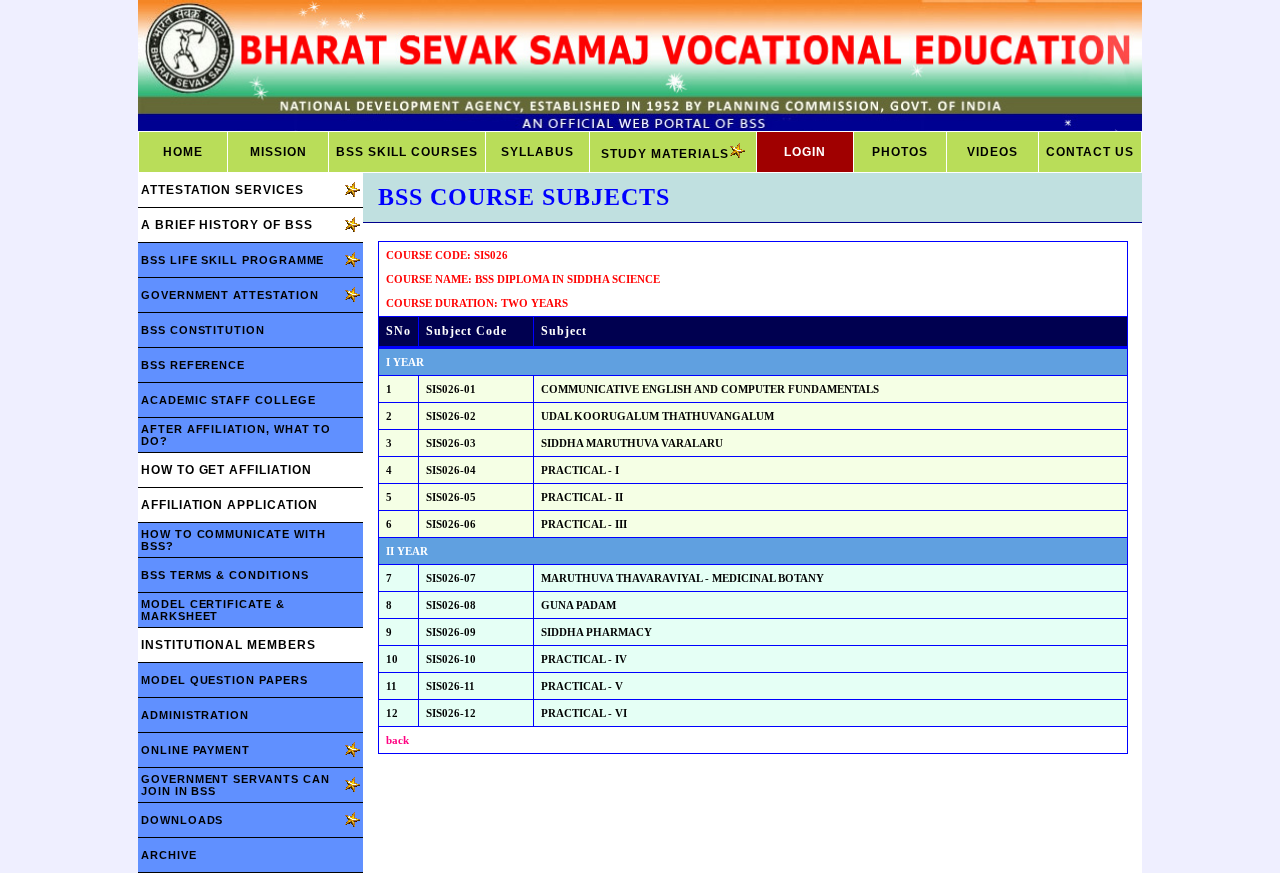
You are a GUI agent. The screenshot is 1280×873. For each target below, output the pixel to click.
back (397, 740)
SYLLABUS (537, 152)
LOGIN (805, 152)
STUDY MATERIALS (665, 154)
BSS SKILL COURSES (407, 152)
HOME (183, 152)
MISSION (278, 152)
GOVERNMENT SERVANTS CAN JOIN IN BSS (235, 785)
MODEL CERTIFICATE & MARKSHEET (213, 610)
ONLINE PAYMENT (195, 750)
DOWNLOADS (182, 820)
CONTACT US (1090, 152)
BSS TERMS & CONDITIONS (225, 575)
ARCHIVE (169, 855)
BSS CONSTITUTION (203, 330)
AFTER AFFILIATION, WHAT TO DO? (236, 435)
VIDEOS (992, 152)
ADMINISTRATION (195, 715)
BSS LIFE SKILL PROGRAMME (232, 260)
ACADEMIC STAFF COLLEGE (228, 400)
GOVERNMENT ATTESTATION (230, 295)
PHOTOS (900, 152)
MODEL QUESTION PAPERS (224, 680)
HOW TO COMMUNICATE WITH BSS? (233, 540)
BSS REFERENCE (193, 365)
